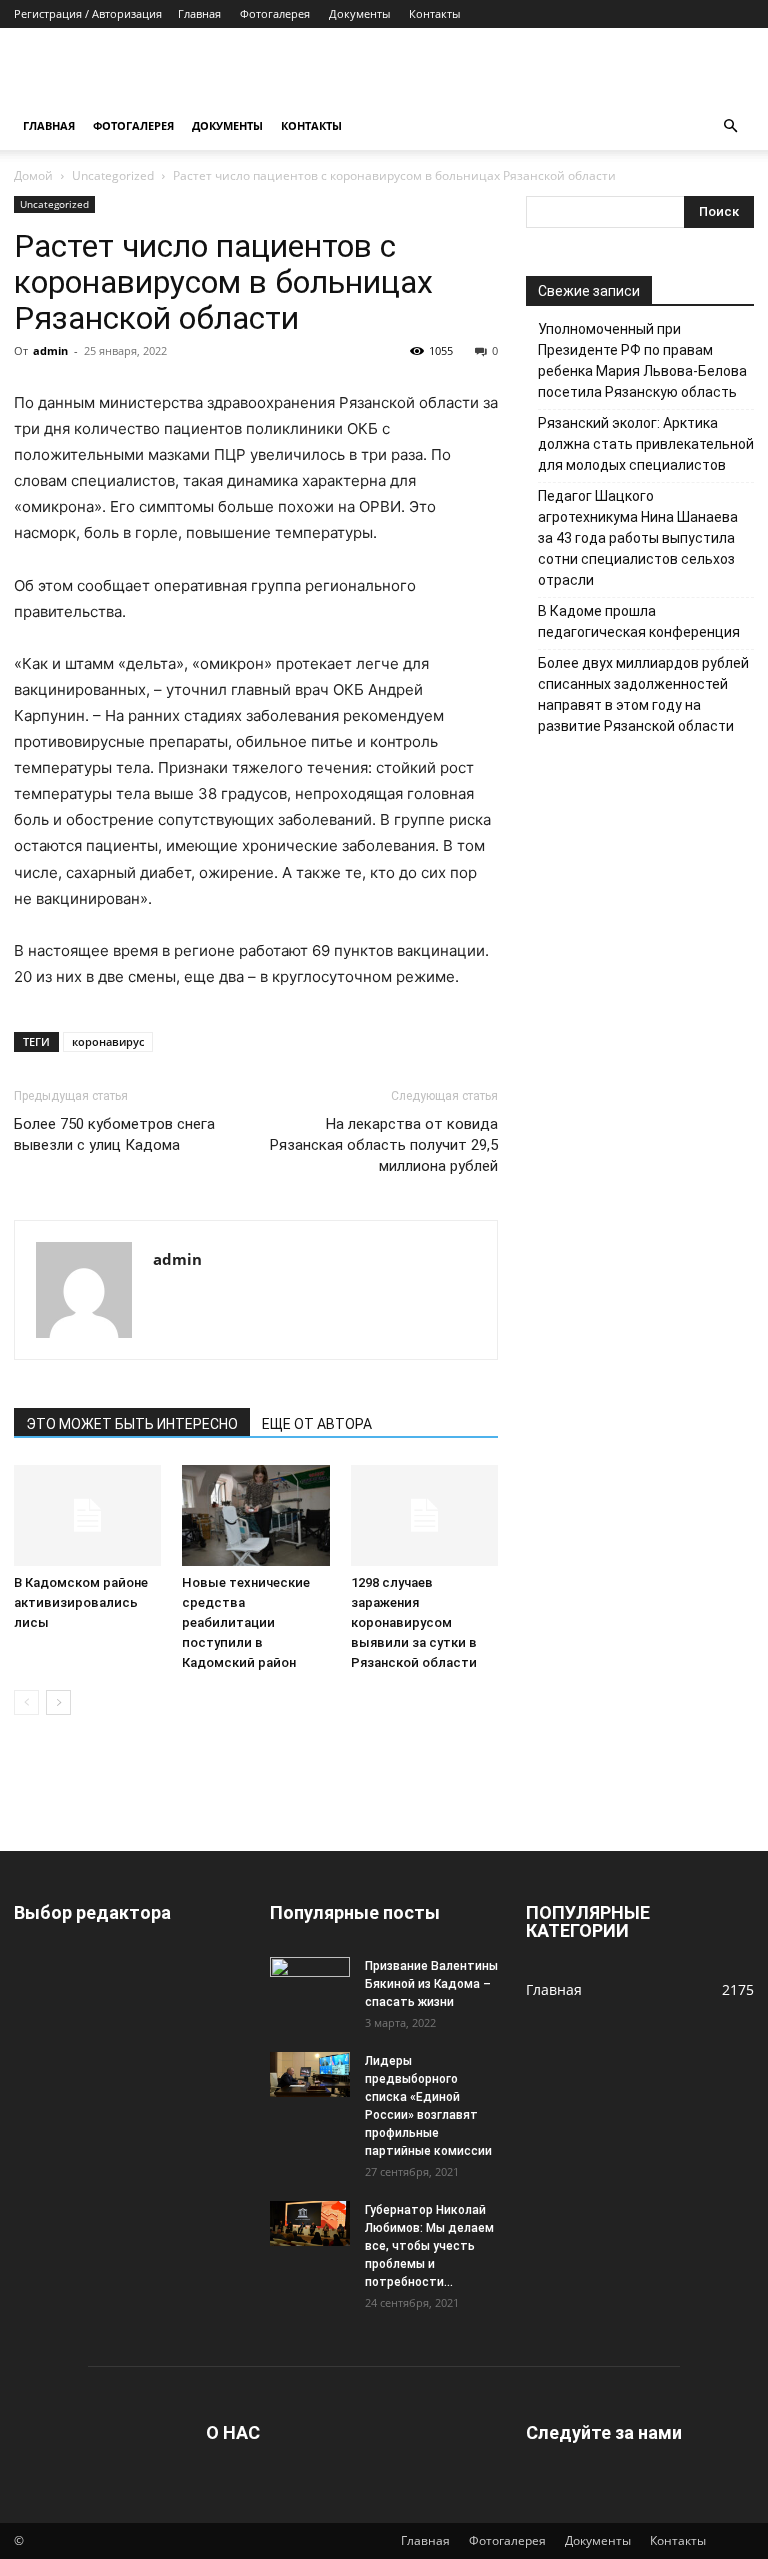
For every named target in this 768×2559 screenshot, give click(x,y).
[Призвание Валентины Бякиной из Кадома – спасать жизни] (310, 1979)
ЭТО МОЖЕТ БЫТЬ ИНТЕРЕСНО (132, 1424)
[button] (730, 126)
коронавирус (108, 1041)
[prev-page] (26, 1702)
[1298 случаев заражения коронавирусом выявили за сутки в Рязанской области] (424, 1515)
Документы (359, 13)
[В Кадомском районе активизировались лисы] (87, 1515)
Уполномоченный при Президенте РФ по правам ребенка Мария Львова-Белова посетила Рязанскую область (642, 360)
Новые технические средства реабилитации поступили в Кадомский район (246, 1622)
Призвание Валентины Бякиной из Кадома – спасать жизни (431, 1984)
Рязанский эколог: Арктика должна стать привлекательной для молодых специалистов (646, 444)
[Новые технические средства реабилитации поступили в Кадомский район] (255, 1515)
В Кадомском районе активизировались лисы (81, 1602)
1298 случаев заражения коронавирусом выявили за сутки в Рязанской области (414, 1622)
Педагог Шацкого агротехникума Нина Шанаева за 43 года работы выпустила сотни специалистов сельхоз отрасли (638, 538)
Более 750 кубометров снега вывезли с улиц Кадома (114, 1134)
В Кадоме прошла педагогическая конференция (639, 621)
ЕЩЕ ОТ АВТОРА (317, 1424)
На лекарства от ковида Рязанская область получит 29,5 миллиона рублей (384, 1145)
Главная (199, 13)
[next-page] (58, 1702)
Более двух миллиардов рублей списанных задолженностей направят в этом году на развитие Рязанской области (643, 694)
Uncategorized (113, 175)
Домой (33, 175)
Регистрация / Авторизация (88, 13)
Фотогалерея (275, 13)
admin (50, 350)
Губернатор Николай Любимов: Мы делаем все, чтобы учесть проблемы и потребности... (429, 2246)
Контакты (434, 13)
